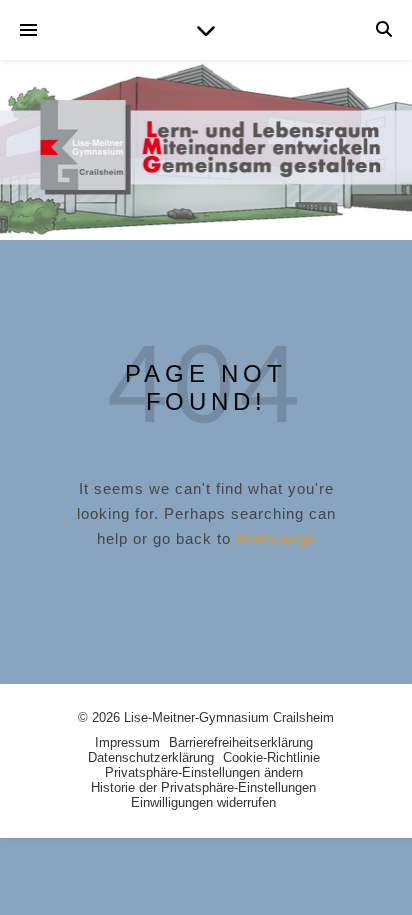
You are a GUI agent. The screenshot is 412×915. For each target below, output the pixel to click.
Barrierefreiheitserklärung (241, 742)
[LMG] (206, 150)
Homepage (276, 538)
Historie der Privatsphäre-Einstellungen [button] (203, 787)
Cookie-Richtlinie (271, 757)
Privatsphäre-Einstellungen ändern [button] (204, 772)
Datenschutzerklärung (151, 757)
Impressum (127, 742)
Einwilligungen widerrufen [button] (203, 802)
